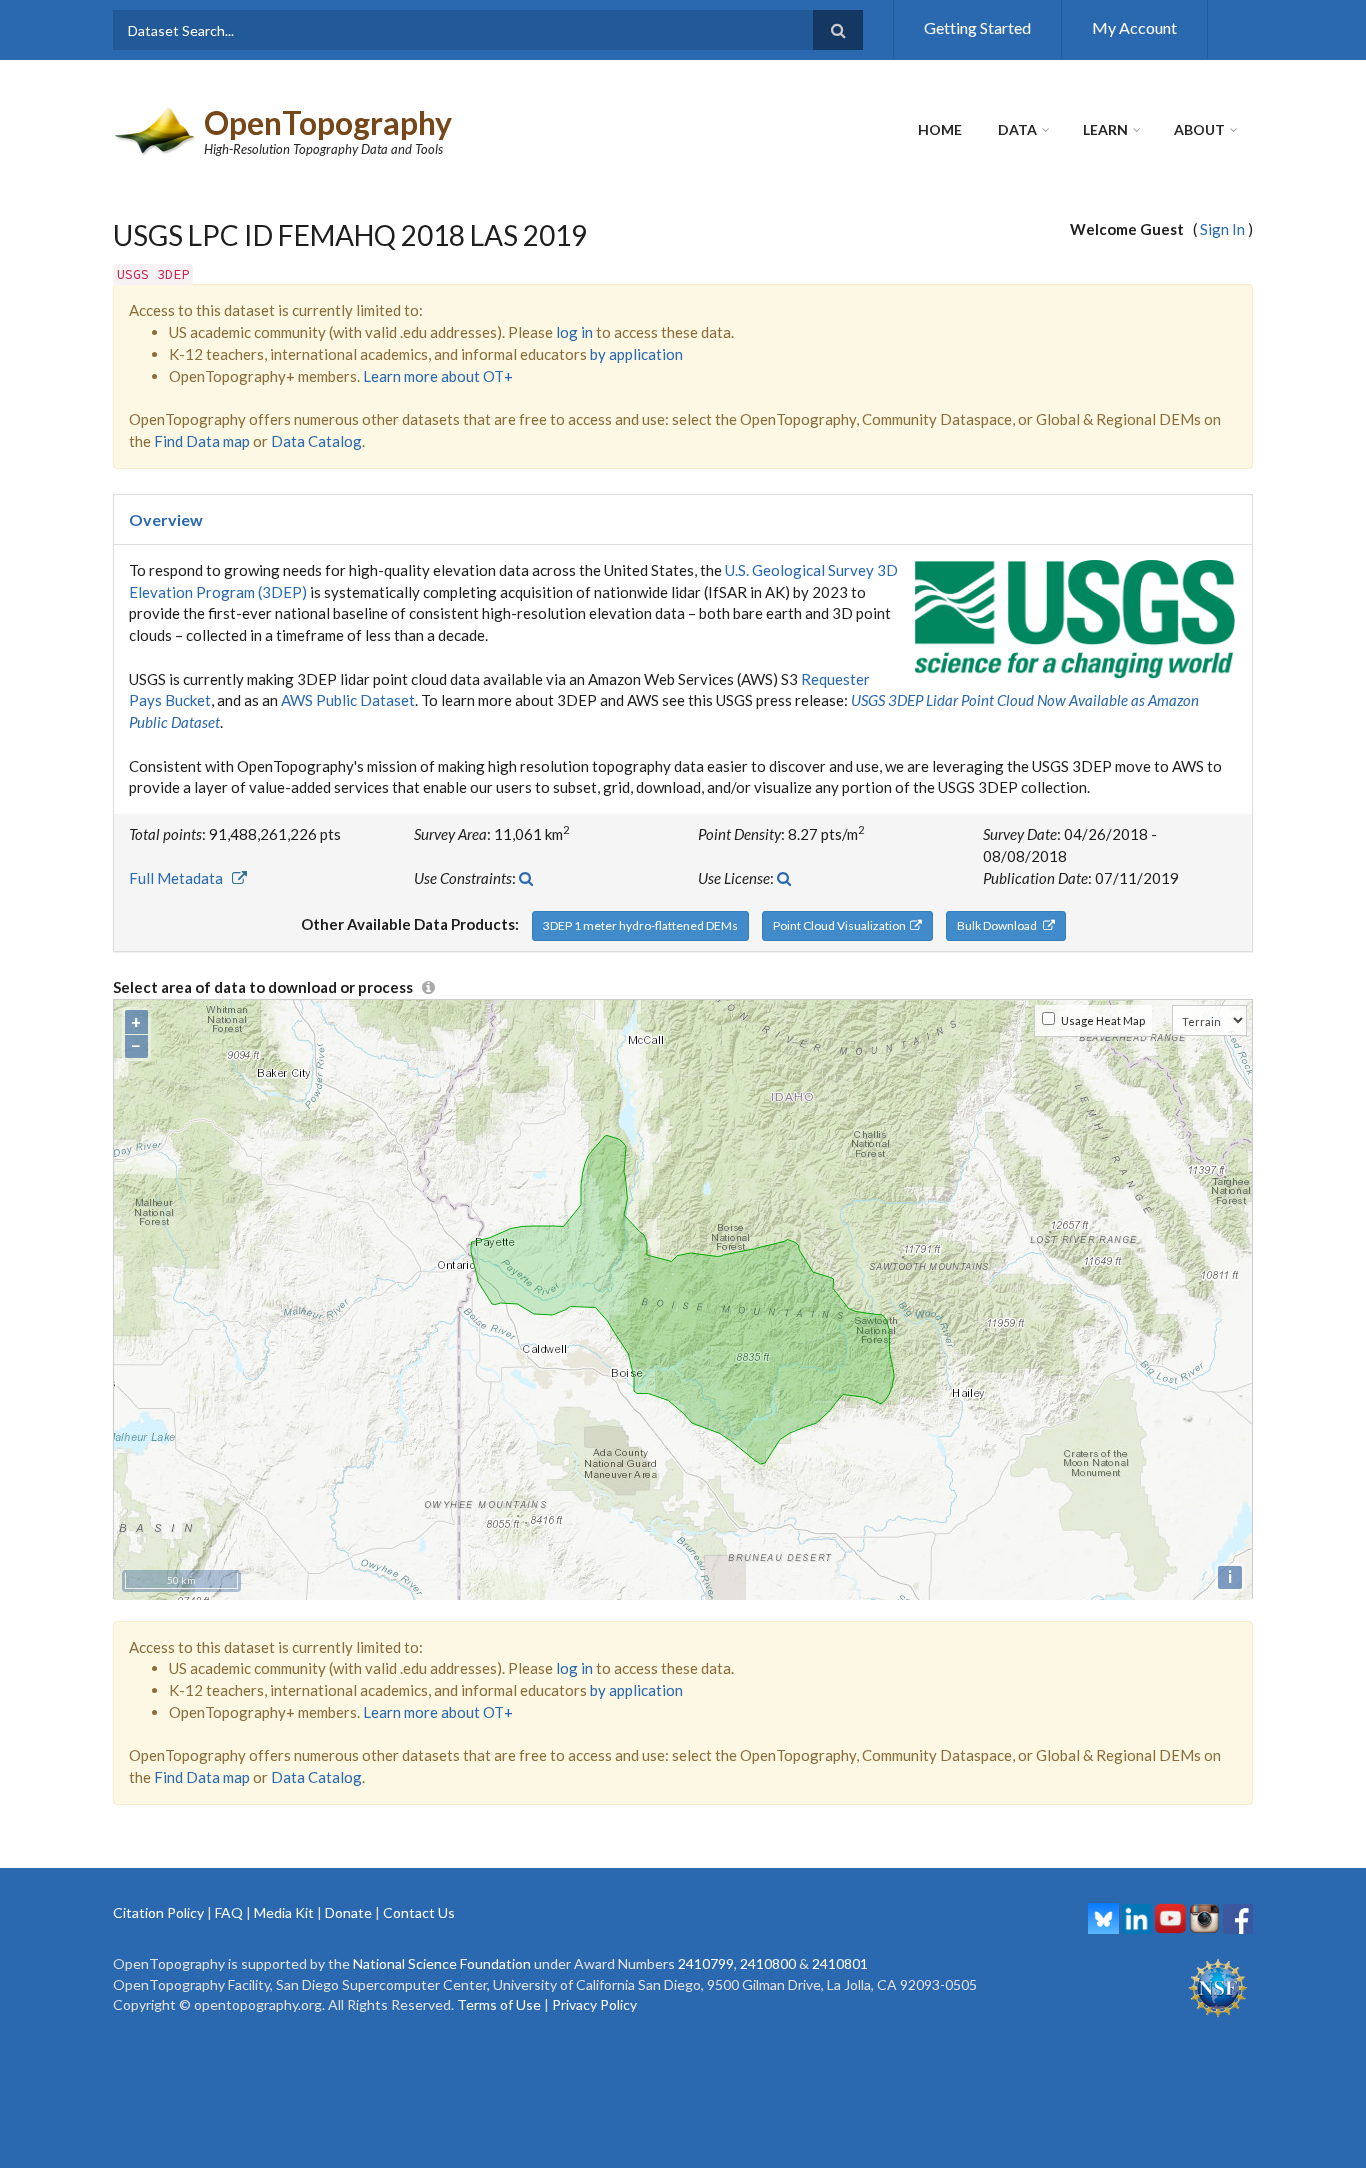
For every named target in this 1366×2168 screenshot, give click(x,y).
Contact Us (419, 1912)
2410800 (768, 1963)
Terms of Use (499, 2004)
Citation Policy (158, 1912)
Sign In (1222, 229)
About (1199, 129)
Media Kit (284, 1912)
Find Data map (202, 441)
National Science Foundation (442, 1963)
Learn (1105, 129)
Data (1017, 129)
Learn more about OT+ (438, 376)
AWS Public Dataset (348, 700)
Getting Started (977, 27)
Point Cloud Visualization (841, 925)
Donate (348, 1912)
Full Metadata (180, 878)
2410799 (706, 1963)
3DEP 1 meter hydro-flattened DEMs (640, 925)
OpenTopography (328, 122)
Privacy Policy (594, 2004)
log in (574, 332)
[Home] (156, 129)
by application (636, 354)
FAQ (229, 1912)
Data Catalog (316, 441)
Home (940, 129)
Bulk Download (1000, 925)
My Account (1134, 27)
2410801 (840, 1963)
